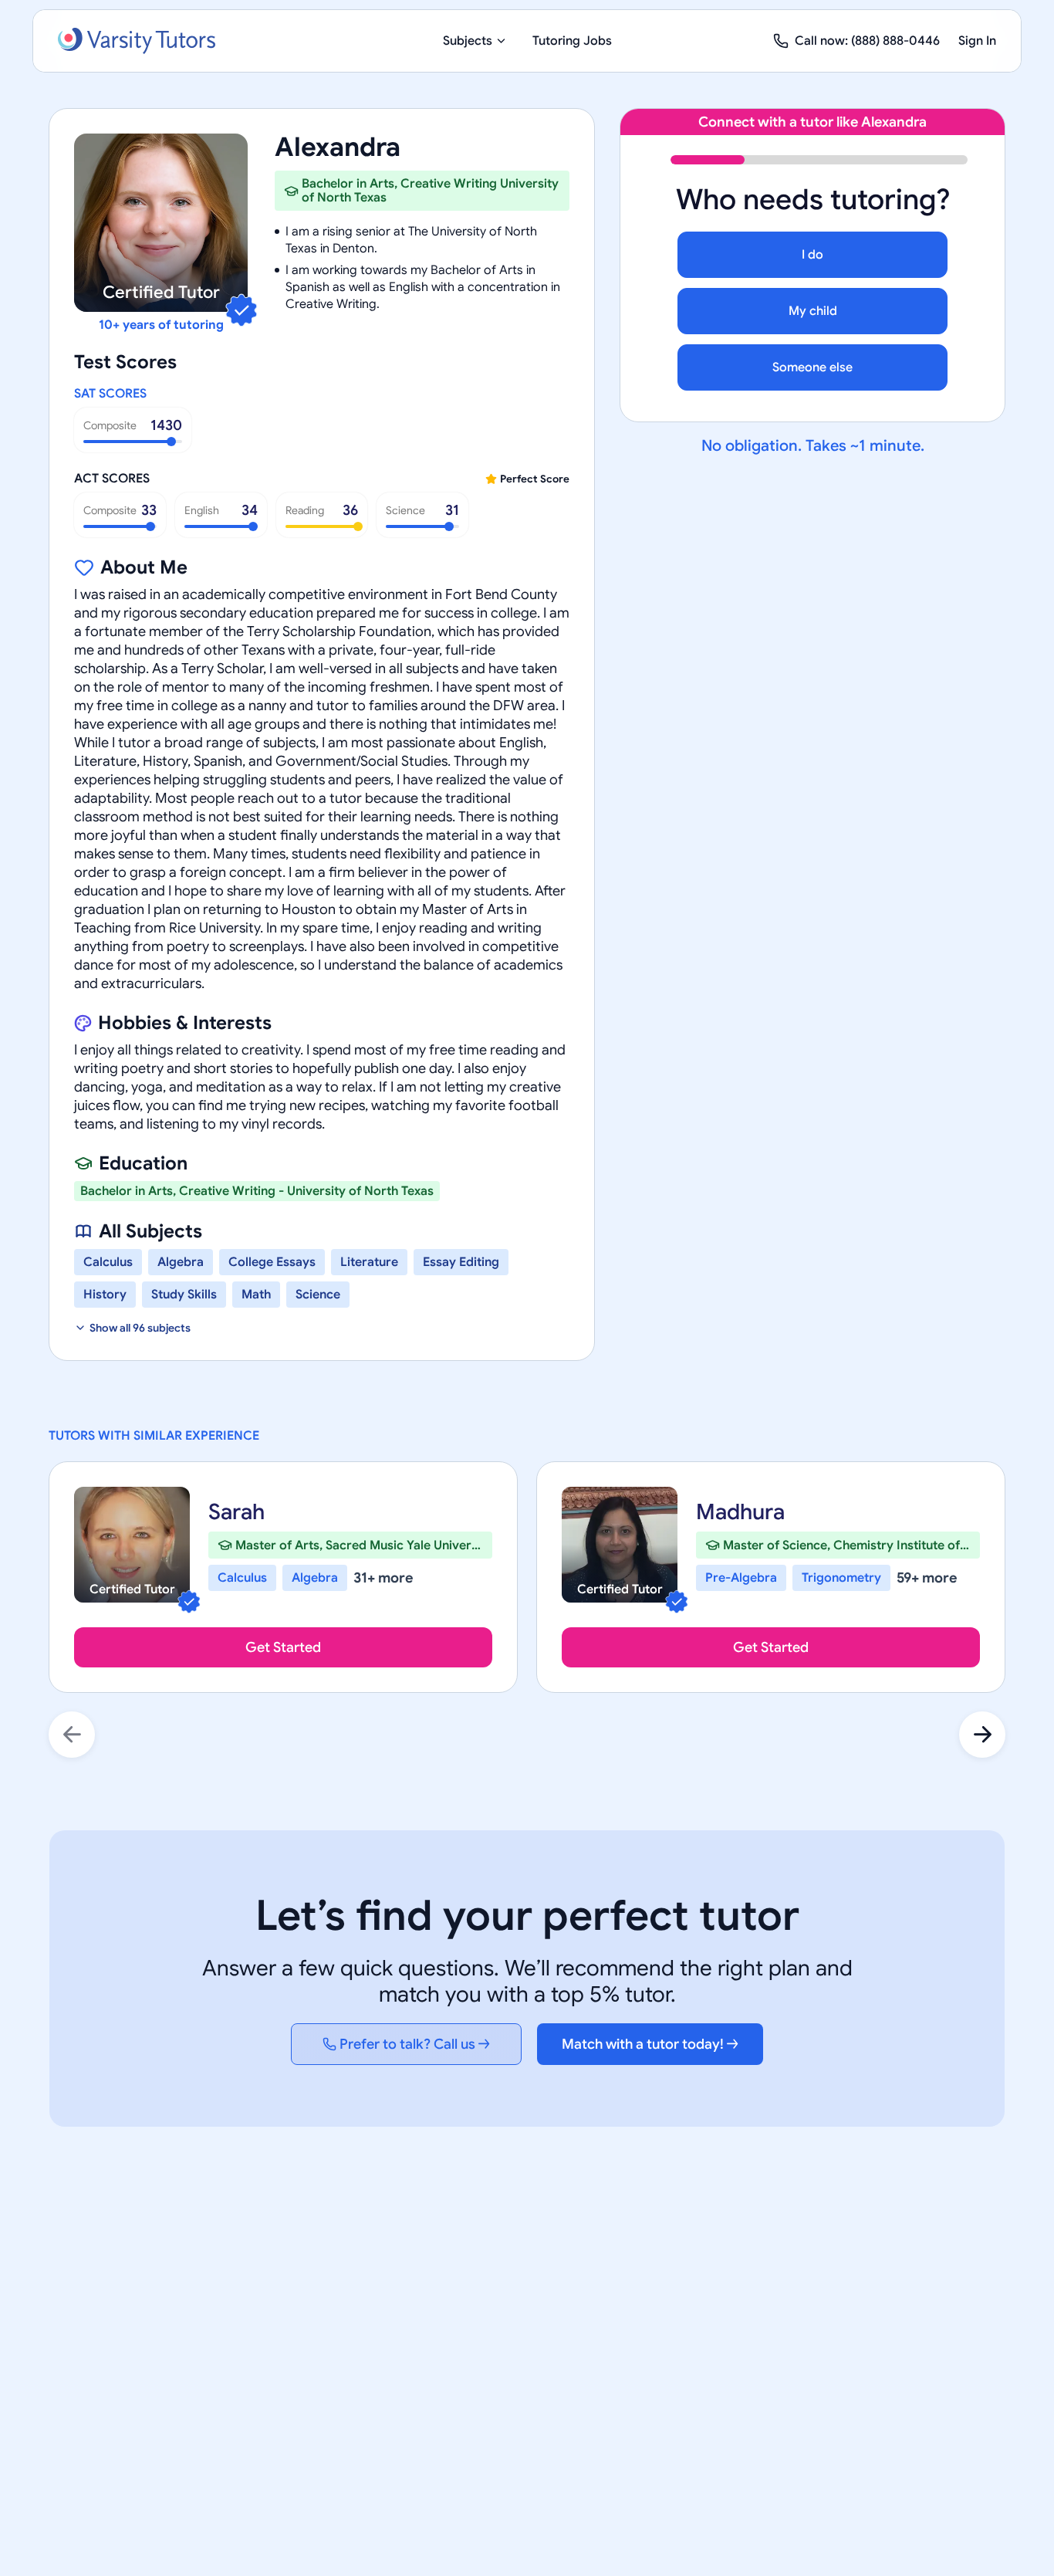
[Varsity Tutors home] (137, 41)
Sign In (977, 41)
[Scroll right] (982, 1735)
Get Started (283, 1647)
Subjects (468, 41)
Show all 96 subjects (140, 1328)
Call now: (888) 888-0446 (867, 41)
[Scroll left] (72, 1735)
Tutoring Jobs (572, 41)
